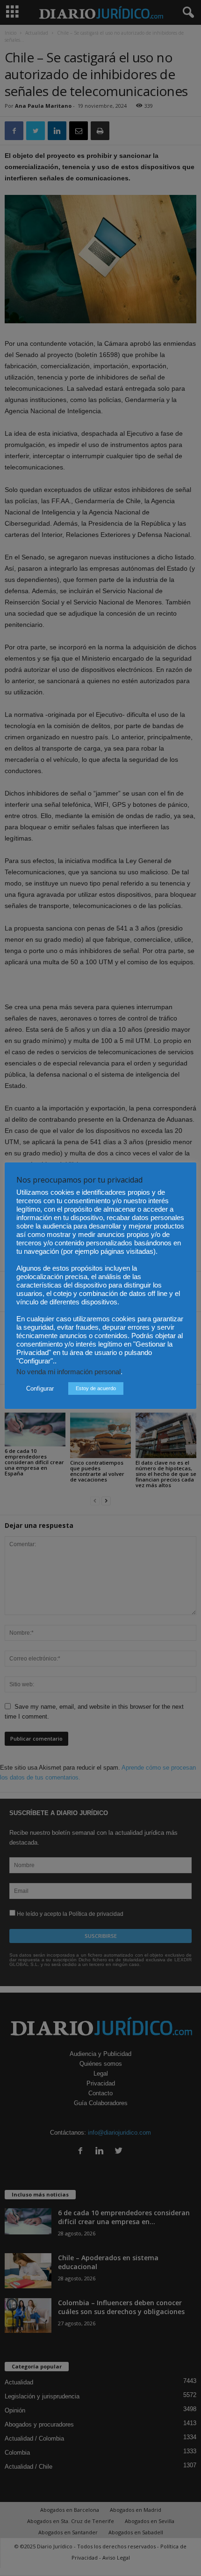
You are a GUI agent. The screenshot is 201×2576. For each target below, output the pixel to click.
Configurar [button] (40, 1389)
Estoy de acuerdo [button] (96, 1388)
